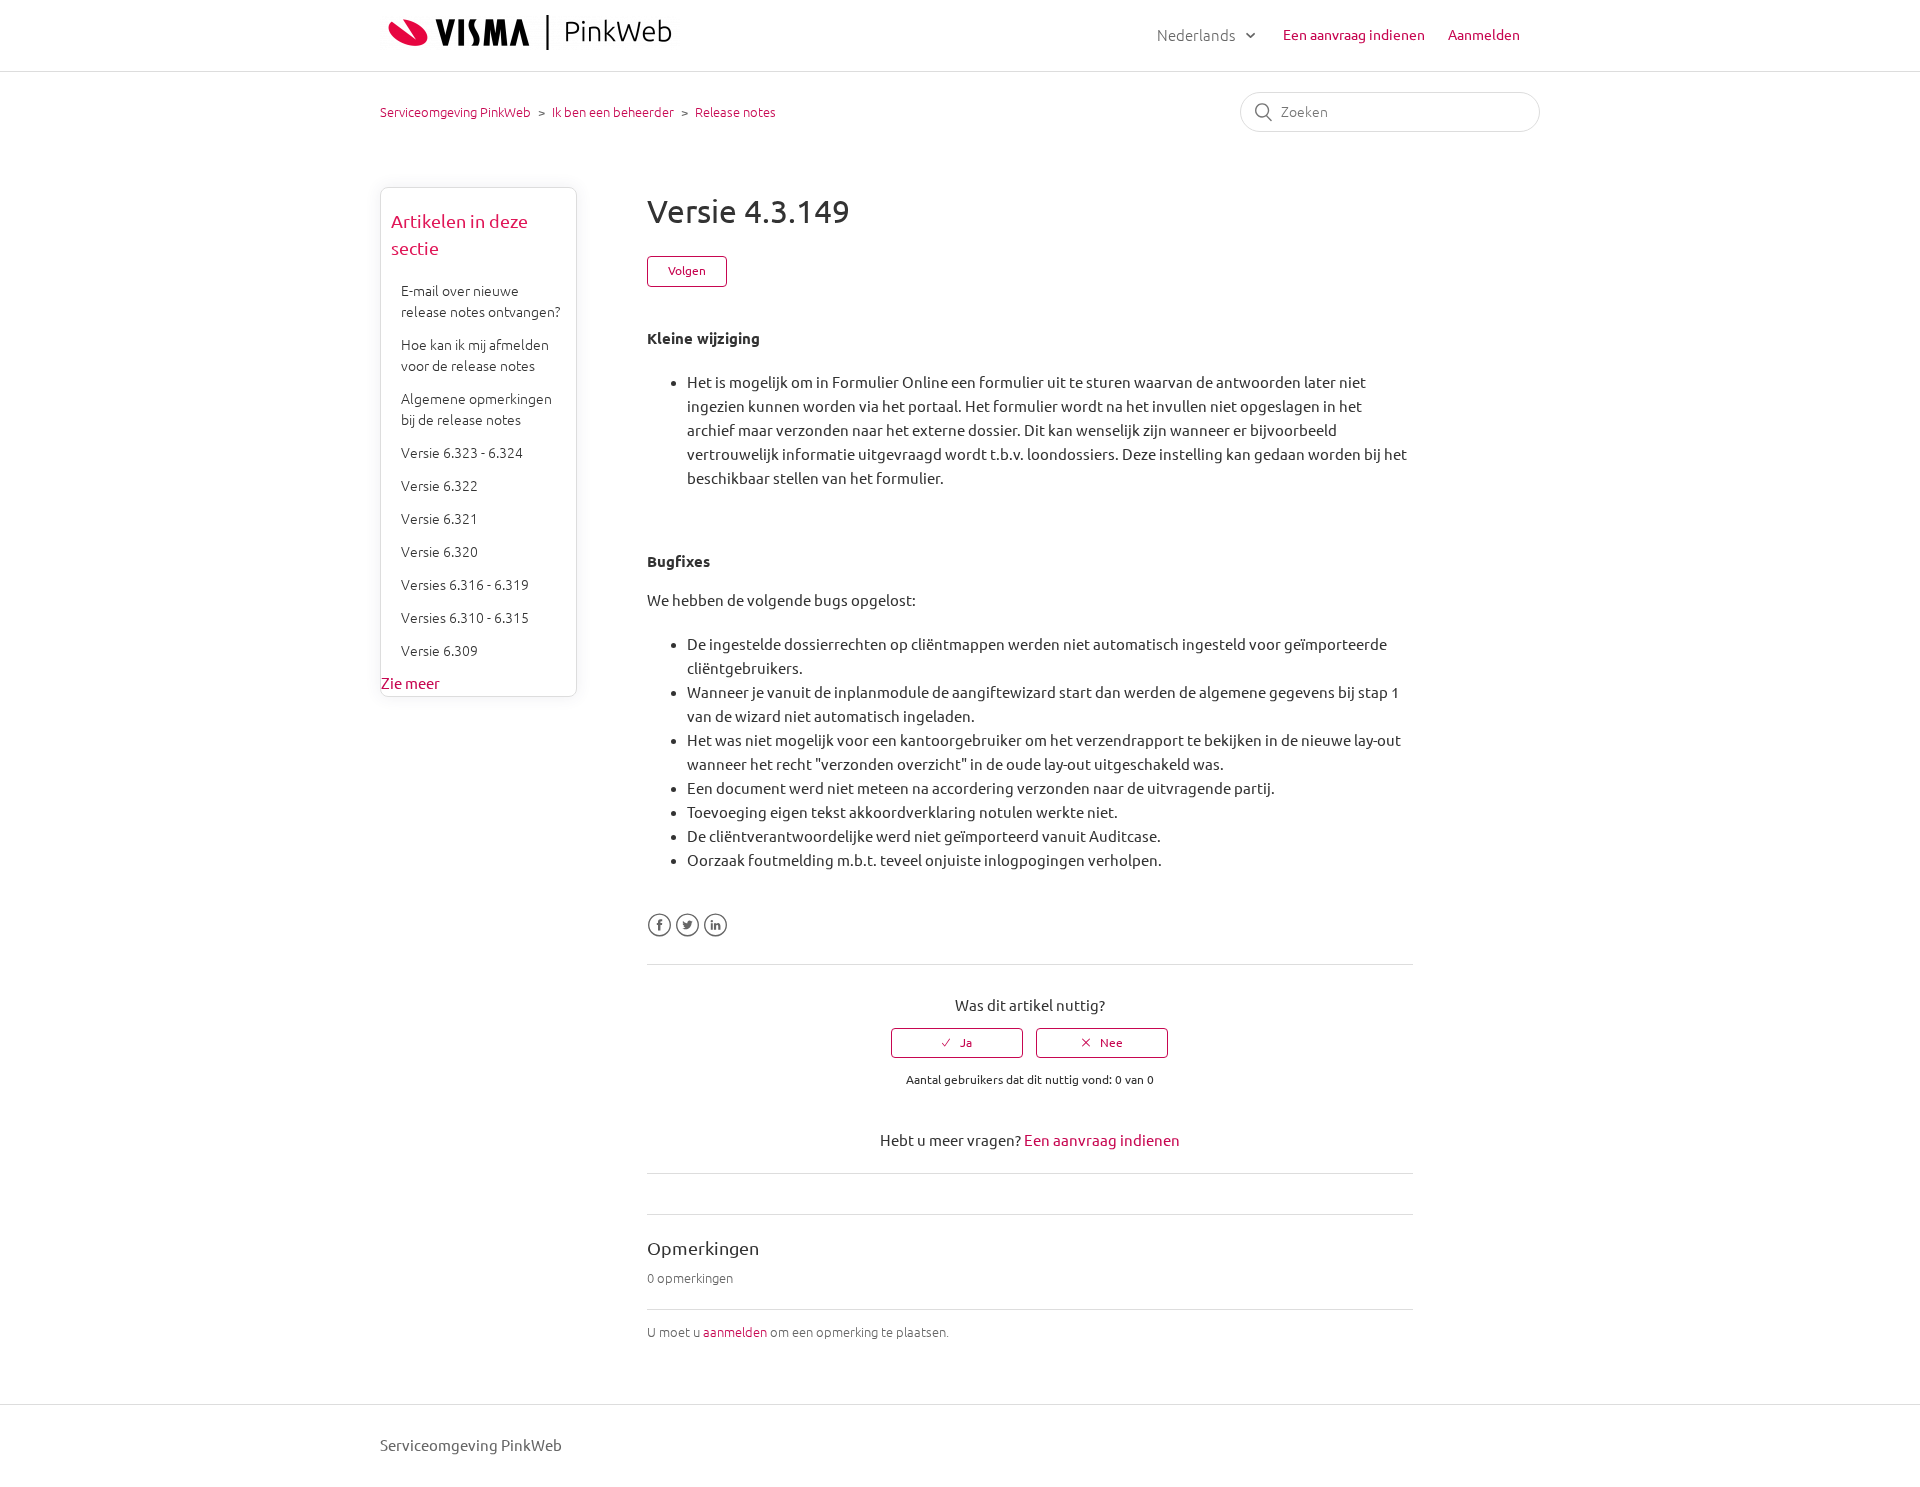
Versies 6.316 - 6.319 (465, 585)
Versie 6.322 (439, 486)
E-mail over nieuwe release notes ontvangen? (480, 301)
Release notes (735, 112)
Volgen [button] (687, 270)
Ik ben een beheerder (613, 112)
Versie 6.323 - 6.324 (462, 453)
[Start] (530, 44)
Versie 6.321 (439, 519)
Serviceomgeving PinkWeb (455, 112)
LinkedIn (715, 925)
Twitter (687, 925)
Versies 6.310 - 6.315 (465, 618)
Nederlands (1197, 35)
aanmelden (735, 1332)
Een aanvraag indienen (1354, 35)
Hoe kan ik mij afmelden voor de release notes (475, 355)
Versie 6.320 (439, 552)
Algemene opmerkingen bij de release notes (476, 409)
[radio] (957, 1043)
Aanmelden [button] (1484, 35)
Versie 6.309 (439, 651)
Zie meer (410, 683)
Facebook (659, 925)
